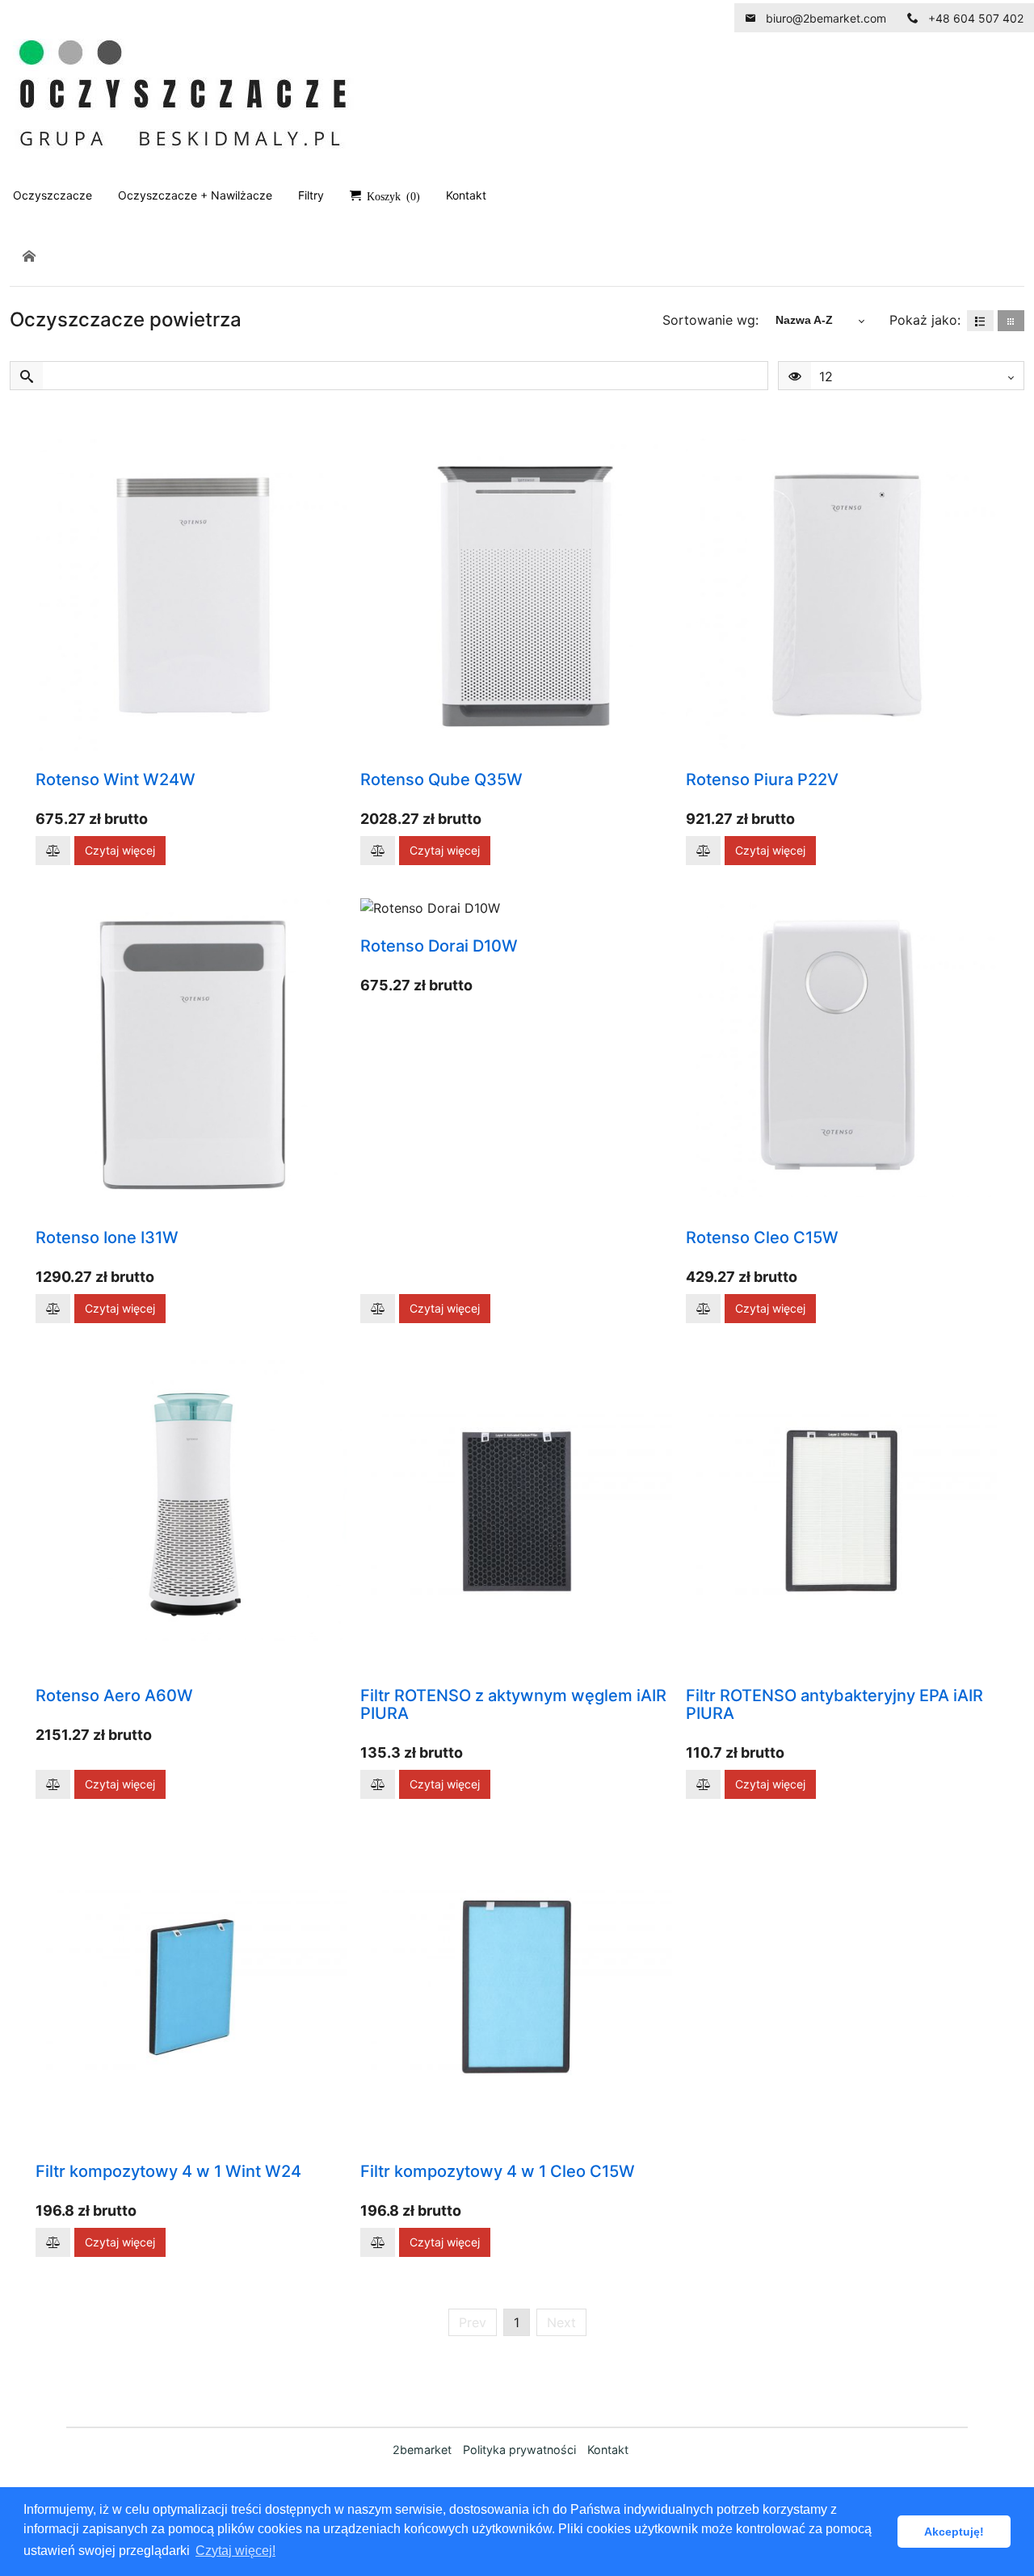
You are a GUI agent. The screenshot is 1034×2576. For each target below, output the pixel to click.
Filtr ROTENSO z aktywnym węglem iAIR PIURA (513, 1704)
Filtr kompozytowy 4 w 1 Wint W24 (168, 2171)
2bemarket (422, 2450)
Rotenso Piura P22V (762, 780)
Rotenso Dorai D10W (439, 946)
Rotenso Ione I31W (107, 1238)
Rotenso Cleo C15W (762, 1238)
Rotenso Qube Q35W (441, 780)
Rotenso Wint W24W (116, 780)
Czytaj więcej (120, 850)
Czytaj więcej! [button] (235, 2551)
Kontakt (608, 2450)
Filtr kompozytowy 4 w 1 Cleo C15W (498, 2171)
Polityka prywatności (519, 2450)
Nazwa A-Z (804, 320)
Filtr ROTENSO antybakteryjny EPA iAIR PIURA (834, 1704)
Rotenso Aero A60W (114, 1696)
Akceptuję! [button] (954, 2532)
